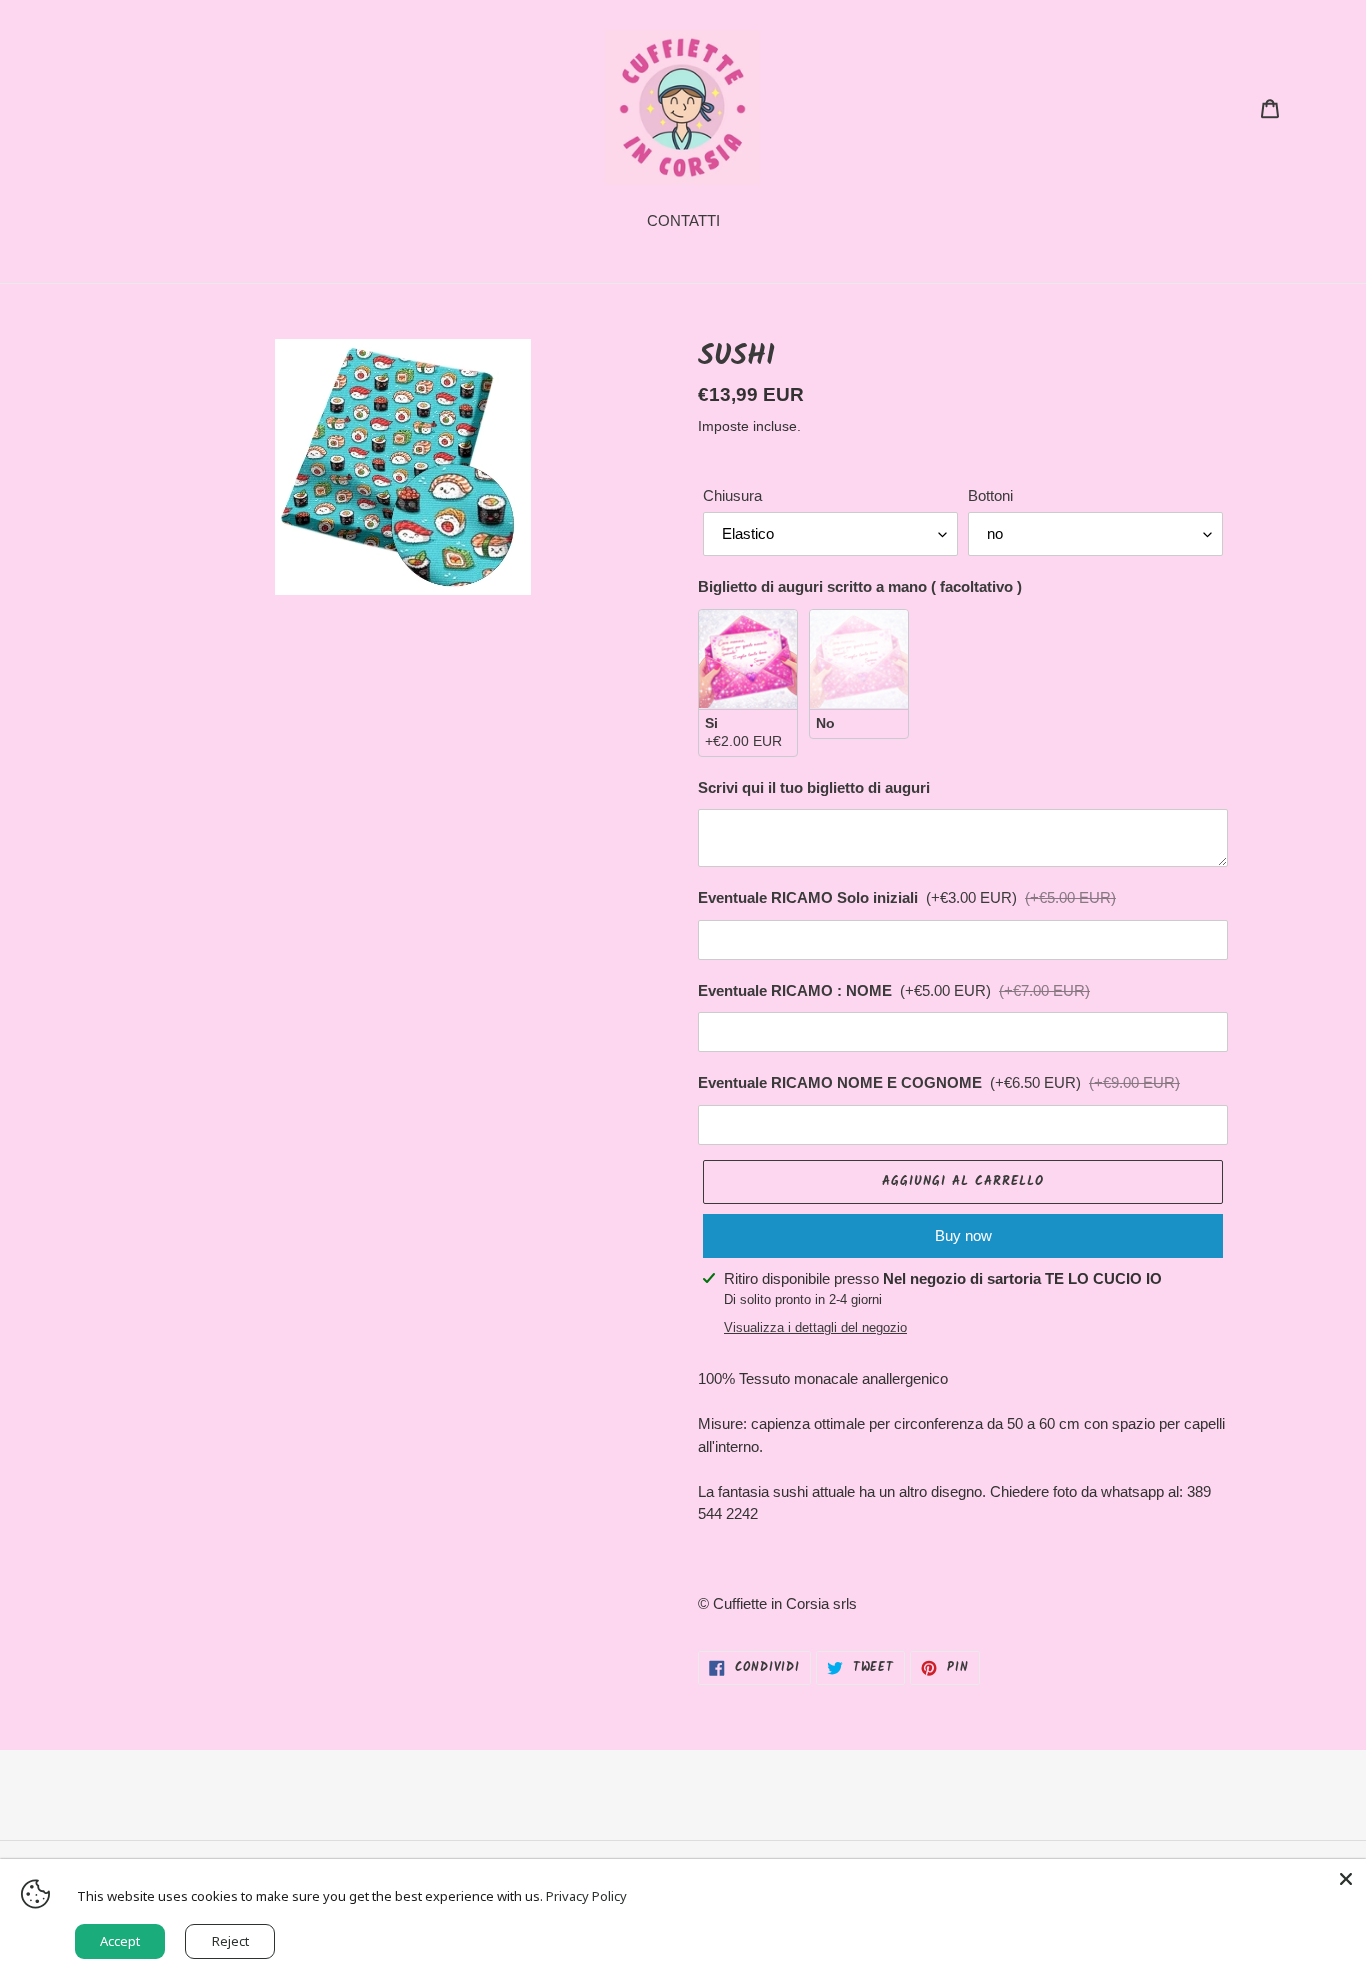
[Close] (1346, 1879)
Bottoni (990, 495)
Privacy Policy (586, 1896)
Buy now (963, 1235)
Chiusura (732, 495)
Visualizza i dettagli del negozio (815, 1327)
